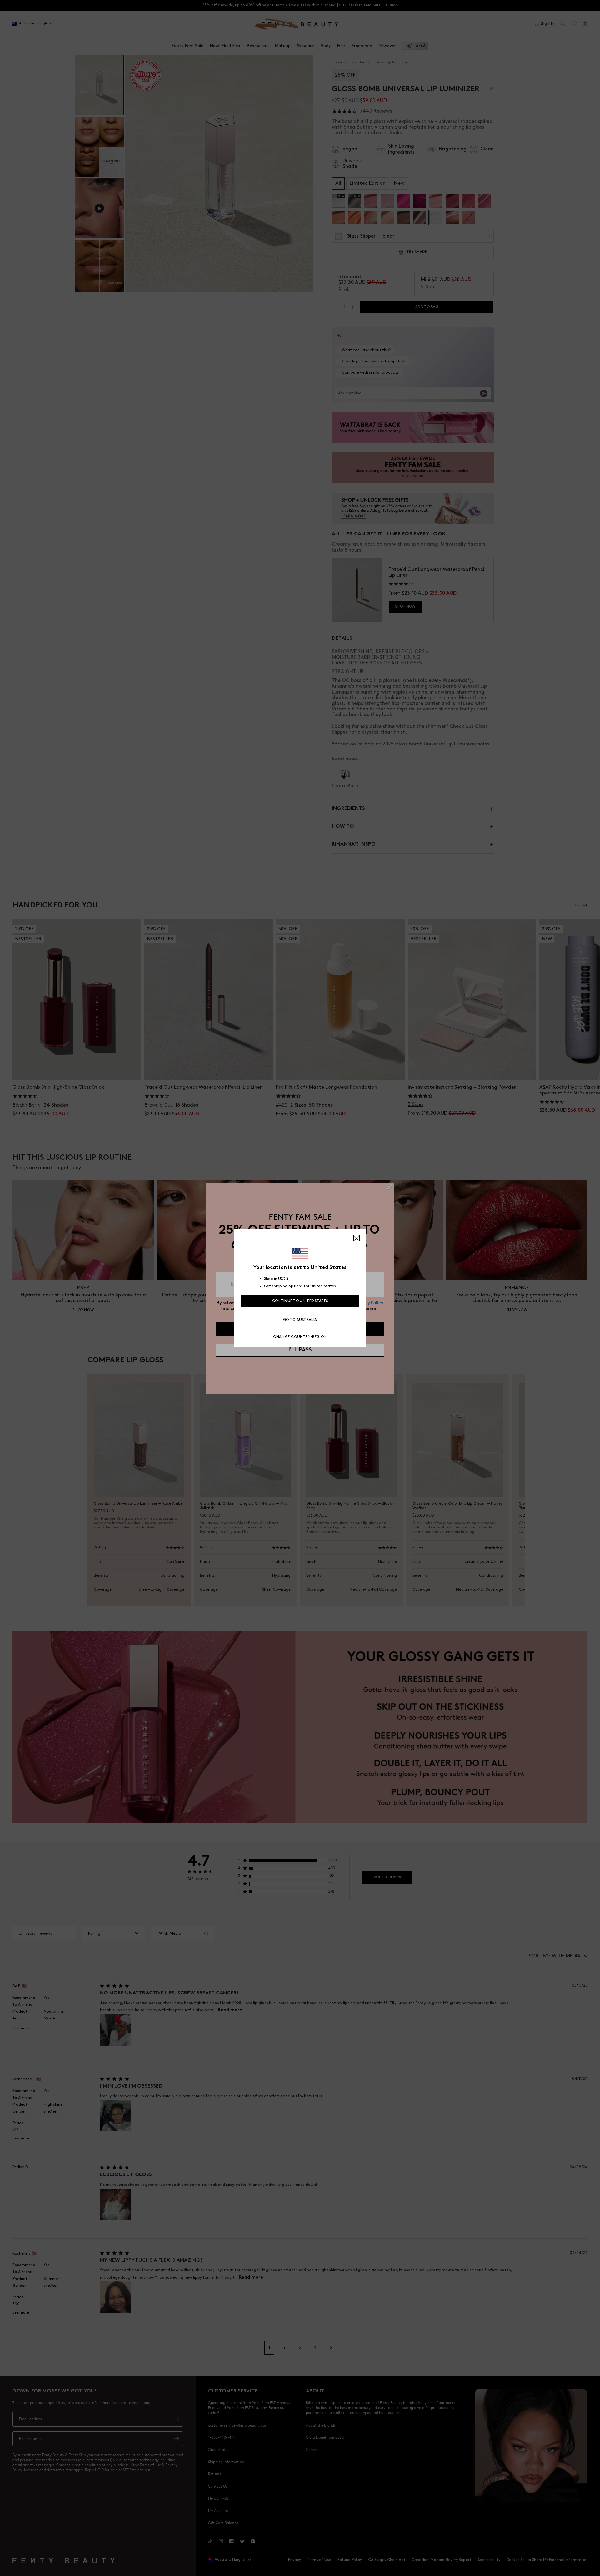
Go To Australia (300, 1320)
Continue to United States (300, 1301)
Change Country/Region (300, 1337)
